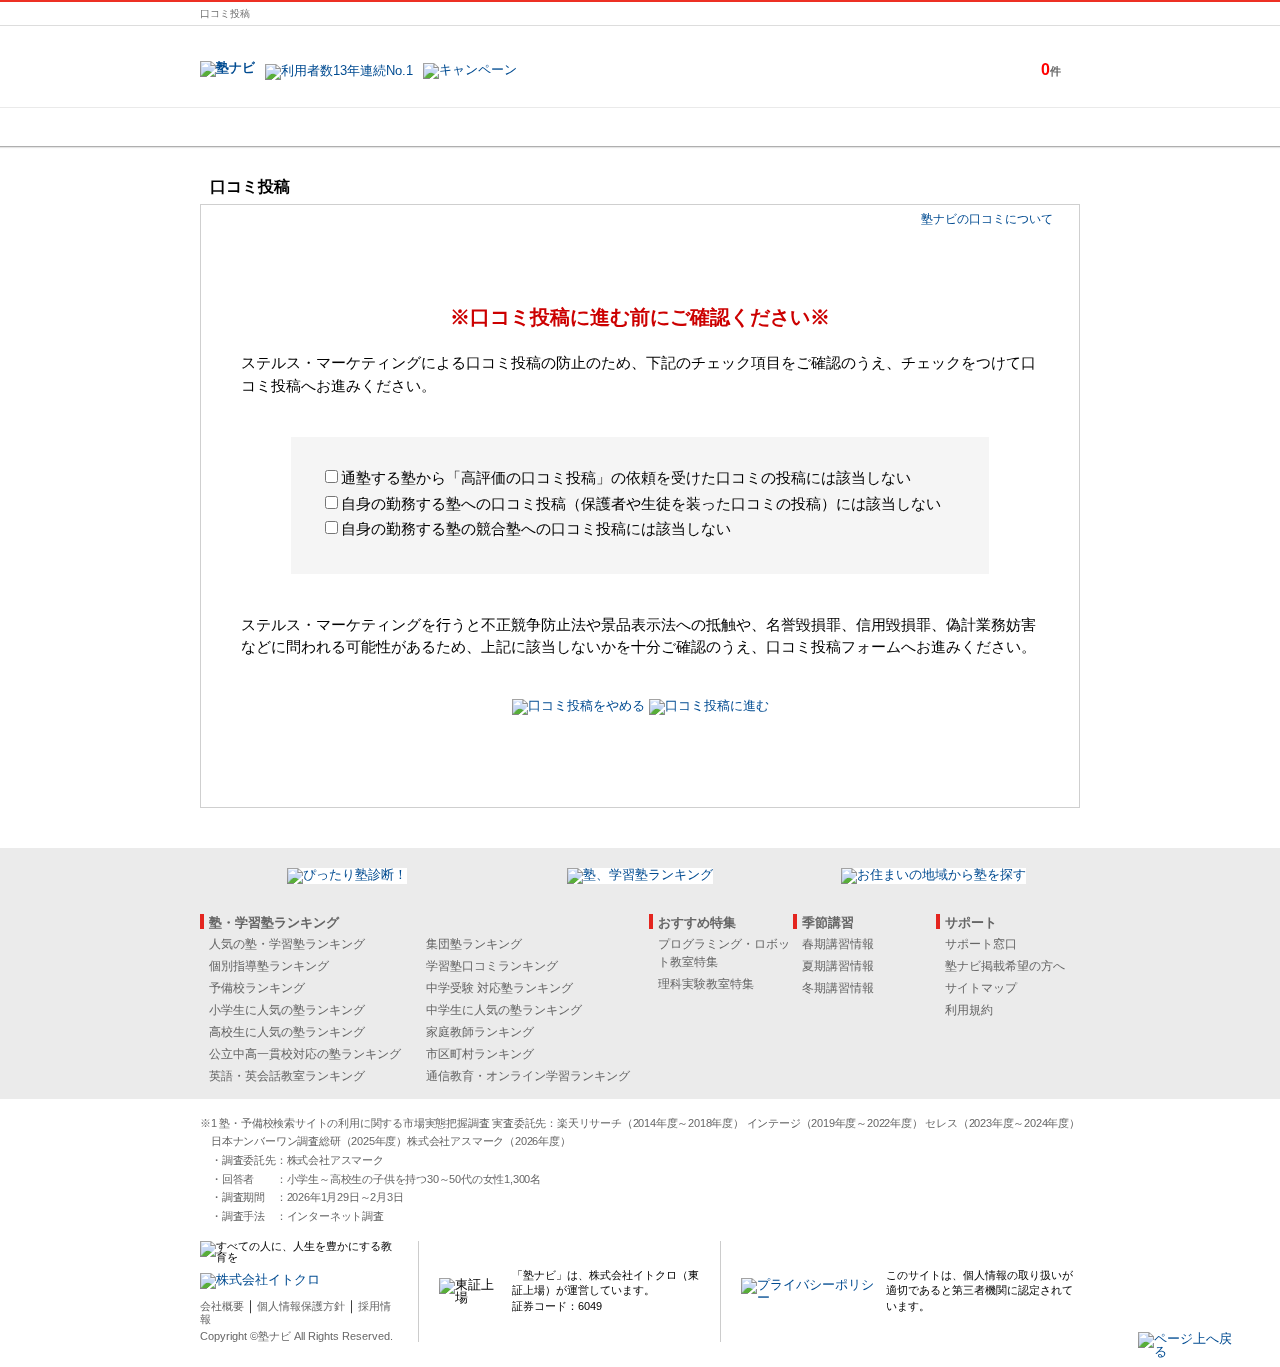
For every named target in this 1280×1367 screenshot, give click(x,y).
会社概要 (222, 1306)
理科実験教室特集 (706, 984)
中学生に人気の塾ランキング (504, 1010)
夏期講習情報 (838, 966)
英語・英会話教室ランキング (287, 1076)
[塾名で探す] (419, 127)
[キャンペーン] (1003, 127)
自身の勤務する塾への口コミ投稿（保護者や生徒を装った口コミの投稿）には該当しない (641, 503)
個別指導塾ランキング (269, 966)
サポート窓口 (981, 944)
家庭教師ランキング (480, 1032)
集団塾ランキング (474, 944)
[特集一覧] (857, 127)
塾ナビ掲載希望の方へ (1005, 966)
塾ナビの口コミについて (987, 219)
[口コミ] (711, 127)
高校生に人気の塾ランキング (287, 1032)
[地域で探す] (273, 127)
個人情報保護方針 (301, 1306)
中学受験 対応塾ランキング (499, 988)
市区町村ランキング (480, 1054)
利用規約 (969, 1010)
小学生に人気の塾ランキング (287, 1010)
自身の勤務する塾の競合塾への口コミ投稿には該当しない (536, 528)
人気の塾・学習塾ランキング (287, 944)
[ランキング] (565, 127)
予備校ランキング (257, 988)
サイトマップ (981, 988)
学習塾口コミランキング (492, 966)
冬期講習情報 (838, 988)
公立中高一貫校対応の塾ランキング (305, 1054)
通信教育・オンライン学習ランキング (528, 1076)
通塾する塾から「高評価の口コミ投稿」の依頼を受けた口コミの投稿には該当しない (626, 477)
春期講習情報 (838, 944)
